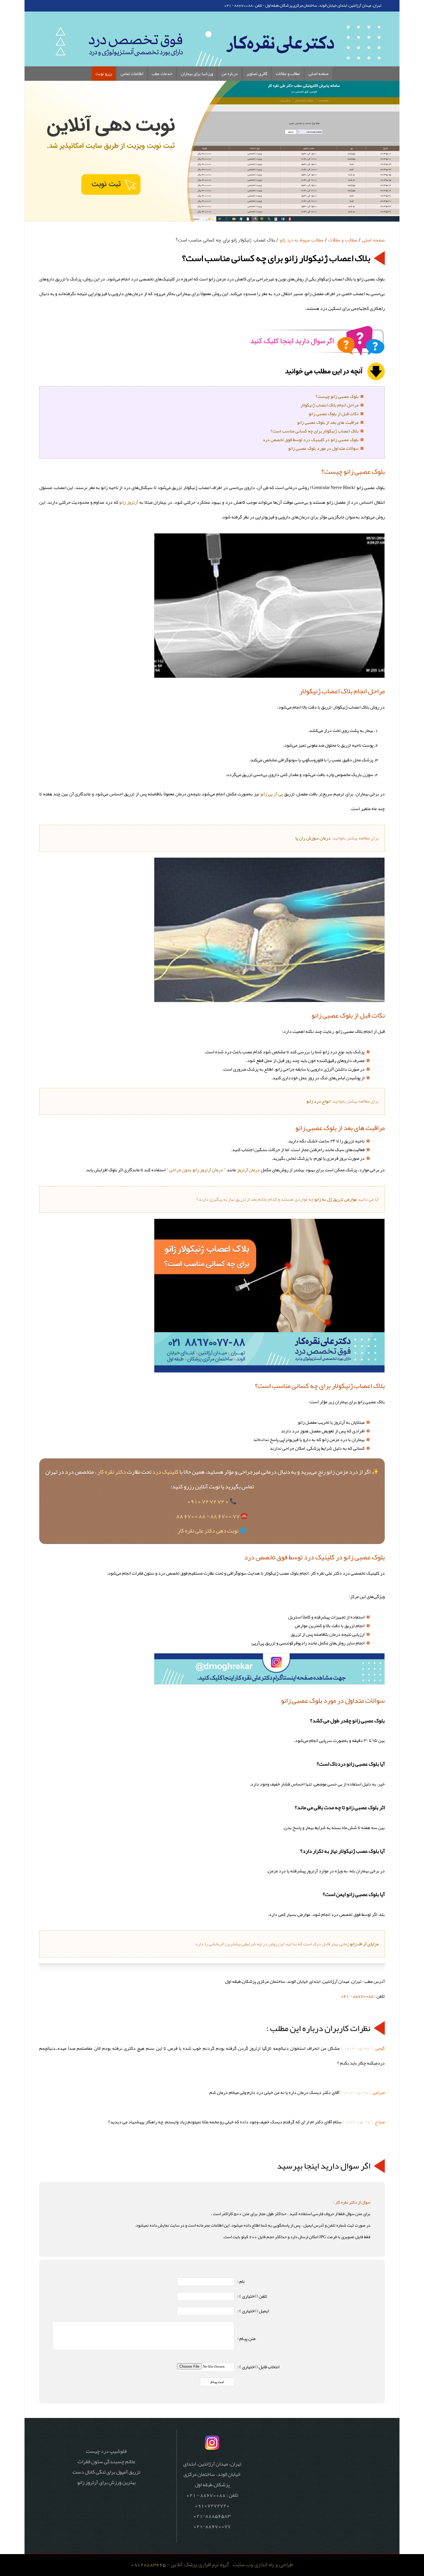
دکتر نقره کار (112, 1472)
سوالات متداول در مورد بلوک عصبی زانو (323, 448)
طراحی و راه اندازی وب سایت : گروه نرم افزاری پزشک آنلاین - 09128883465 (212, 2565)
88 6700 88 (191, 1516)
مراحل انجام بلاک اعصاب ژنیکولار (330, 405)
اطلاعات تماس (132, 74)
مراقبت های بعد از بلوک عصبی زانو (328, 422)
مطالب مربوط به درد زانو (302, 240)
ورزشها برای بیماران (197, 74)
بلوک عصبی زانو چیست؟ (337, 396)
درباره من (230, 74)
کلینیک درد (165, 1472)
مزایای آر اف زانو (364, 1944)
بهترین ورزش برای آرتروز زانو (106, 2482)
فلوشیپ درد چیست (106, 2451)
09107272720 (212, 2505)
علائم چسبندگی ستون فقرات (106, 2461)
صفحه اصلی (319, 74)
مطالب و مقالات (288, 74)
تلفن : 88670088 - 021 (243, 5)
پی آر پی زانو (272, 794)
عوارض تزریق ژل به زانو (336, 1199)
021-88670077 (212, 2526)
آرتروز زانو (129, 502)
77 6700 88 (225, 1516)
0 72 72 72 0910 (208, 1501)
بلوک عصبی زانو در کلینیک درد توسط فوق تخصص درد (311, 440)
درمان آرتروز (248, 1170)
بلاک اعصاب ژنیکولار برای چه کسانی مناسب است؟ (315, 431)
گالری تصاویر (257, 74)
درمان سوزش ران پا (313, 838)
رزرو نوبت (104, 74)
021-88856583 (212, 2516)
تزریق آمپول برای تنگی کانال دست (106, 2472)
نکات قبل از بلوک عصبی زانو (334, 414)
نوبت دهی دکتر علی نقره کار (208, 1530)
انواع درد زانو (318, 1101)
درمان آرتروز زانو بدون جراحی (196, 1170)
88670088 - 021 (357, 1996)
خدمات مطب (162, 74)
